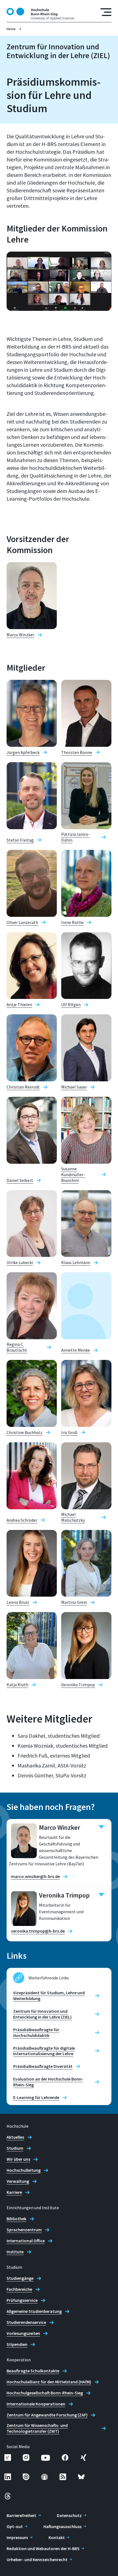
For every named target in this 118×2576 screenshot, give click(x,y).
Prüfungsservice (22, 2300)
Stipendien (17, 2344)
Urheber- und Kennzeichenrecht (37, 2559)
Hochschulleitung (24, 2170)
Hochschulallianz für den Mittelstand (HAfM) (49, 2382)
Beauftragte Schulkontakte (33, 2371)
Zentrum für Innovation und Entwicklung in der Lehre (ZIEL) (42, 2014)
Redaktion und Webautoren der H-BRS (43, 2548)
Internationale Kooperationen (36, 2404)
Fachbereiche (19, 2289)
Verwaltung (18, 2181)
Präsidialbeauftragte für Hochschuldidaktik (36, 2032)
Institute (15, 2252)
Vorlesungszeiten (23, 2333)
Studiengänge (20, 2278)
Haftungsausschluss (62, 2526)
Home (11, 29)
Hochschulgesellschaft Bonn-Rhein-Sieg (45, 2393)
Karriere (14, 2192)
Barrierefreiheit (21, 2515)
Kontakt (57, 2537)
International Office (26, 2241)
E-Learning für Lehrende (36, 2097)
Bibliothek (16, 2219)
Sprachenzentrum (24, 2230)
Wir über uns (18, 2159)
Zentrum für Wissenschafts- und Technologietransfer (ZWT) (37, 2428)
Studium (15, 2148)
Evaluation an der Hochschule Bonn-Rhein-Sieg (48, 2082)
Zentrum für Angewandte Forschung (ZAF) (47, 2415)
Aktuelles (15, 2137)
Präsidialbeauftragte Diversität (43, 2066)
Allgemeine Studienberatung (34, 2311)
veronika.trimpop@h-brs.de (38, 1931)
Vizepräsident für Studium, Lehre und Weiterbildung (49, 1996)
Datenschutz (69, 2515)
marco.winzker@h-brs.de (35, 1876)
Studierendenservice (26, 2322)
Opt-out (15, 2526)
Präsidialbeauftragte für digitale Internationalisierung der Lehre (44, 2051)
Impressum (17, 2537)
